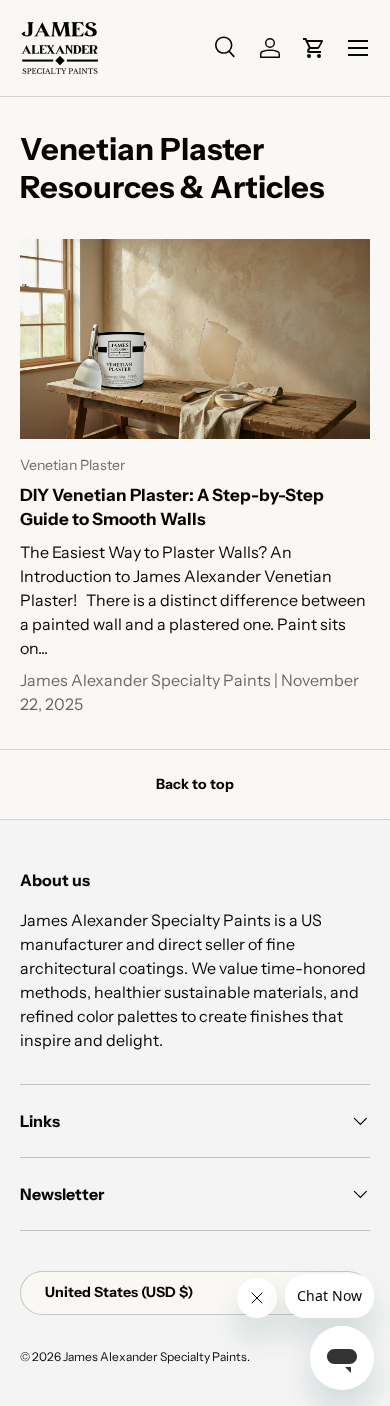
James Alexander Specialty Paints (155, 1356)
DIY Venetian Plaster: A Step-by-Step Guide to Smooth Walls (172, 507)
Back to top (195, 784)
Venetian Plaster (72, 465)
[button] (314, 48)
